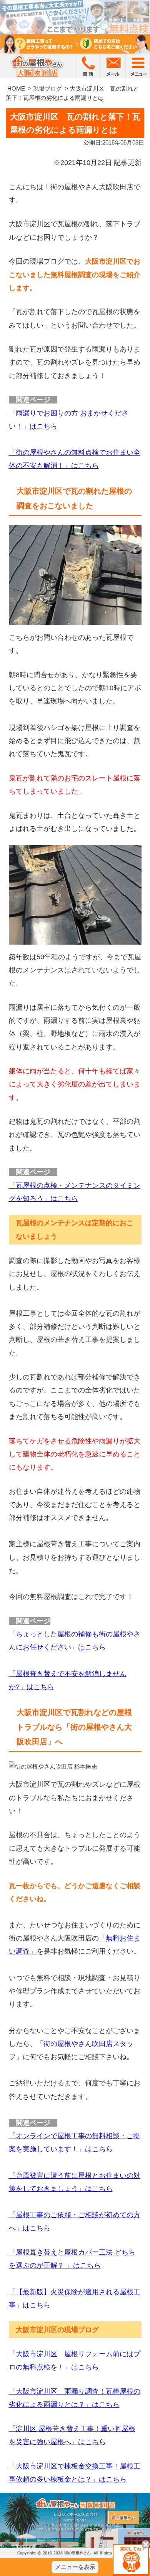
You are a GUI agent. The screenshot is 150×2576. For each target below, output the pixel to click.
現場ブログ (47, 88)
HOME (16, 88)
